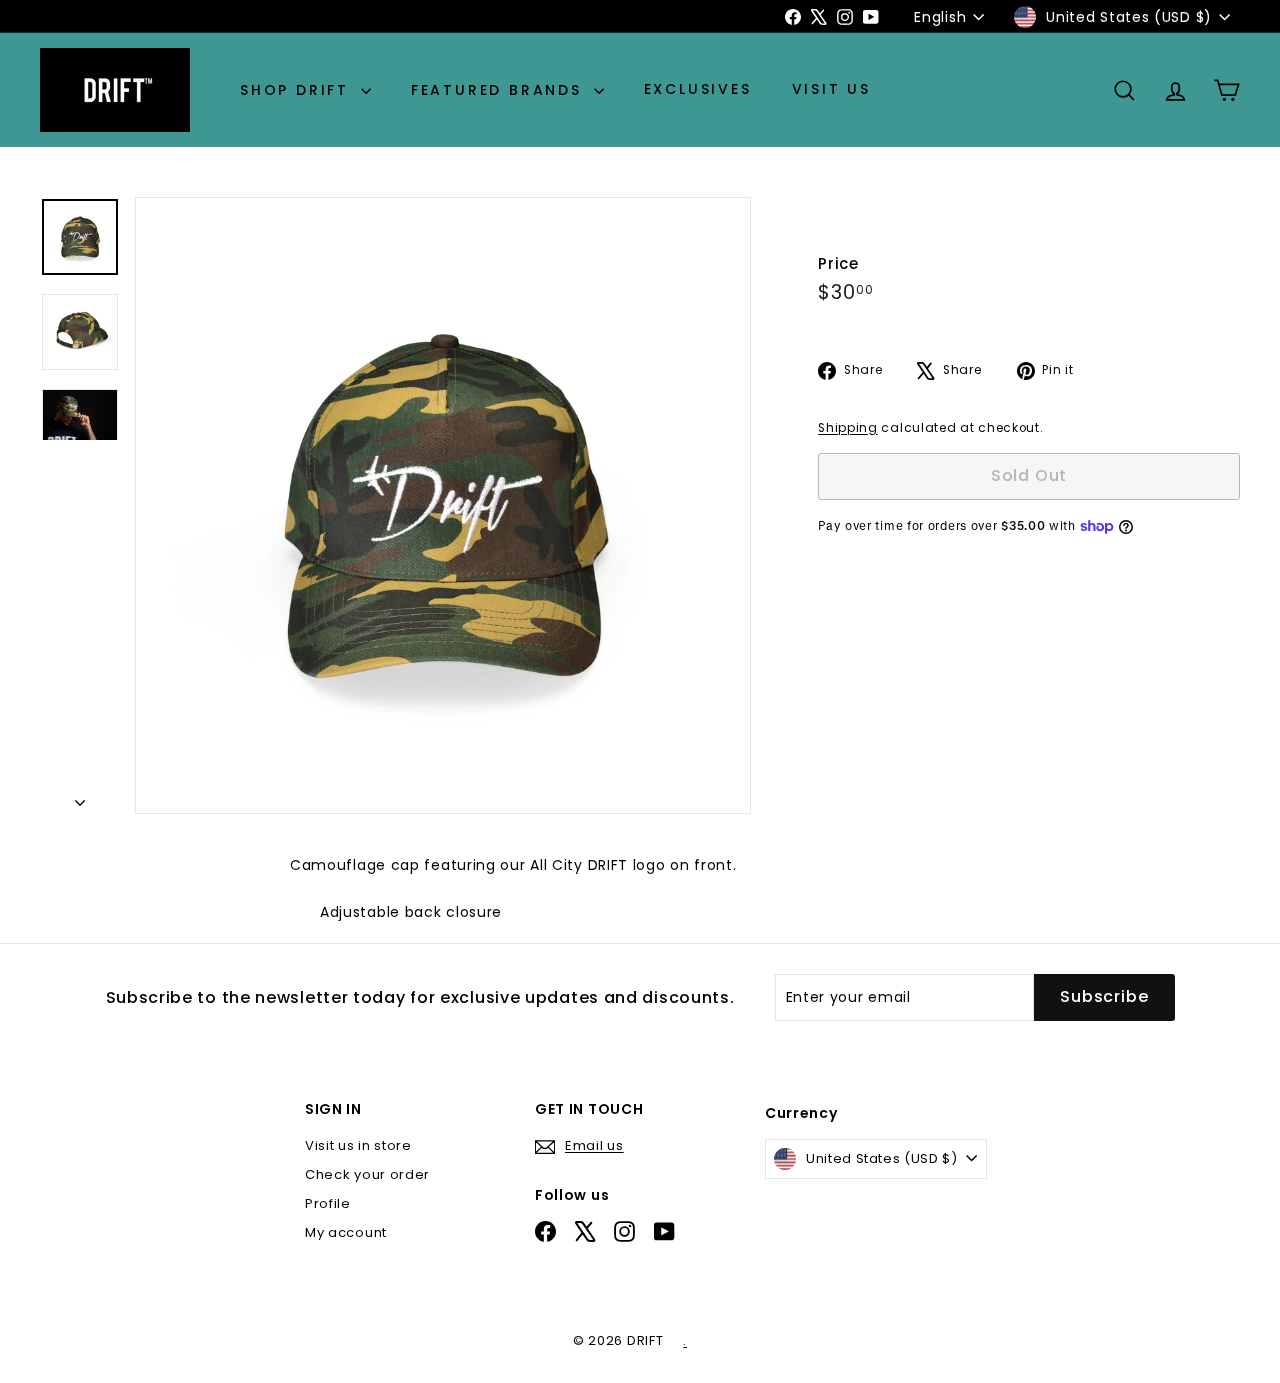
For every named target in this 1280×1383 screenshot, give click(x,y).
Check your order (367, 1174)
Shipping (848, 428)
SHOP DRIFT (298, 90)
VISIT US (831, 90)
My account (346, 1232)
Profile (328, 1203)
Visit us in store (358, 1145)
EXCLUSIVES (698, 90)
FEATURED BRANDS (500, 90)
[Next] (80, 797)
